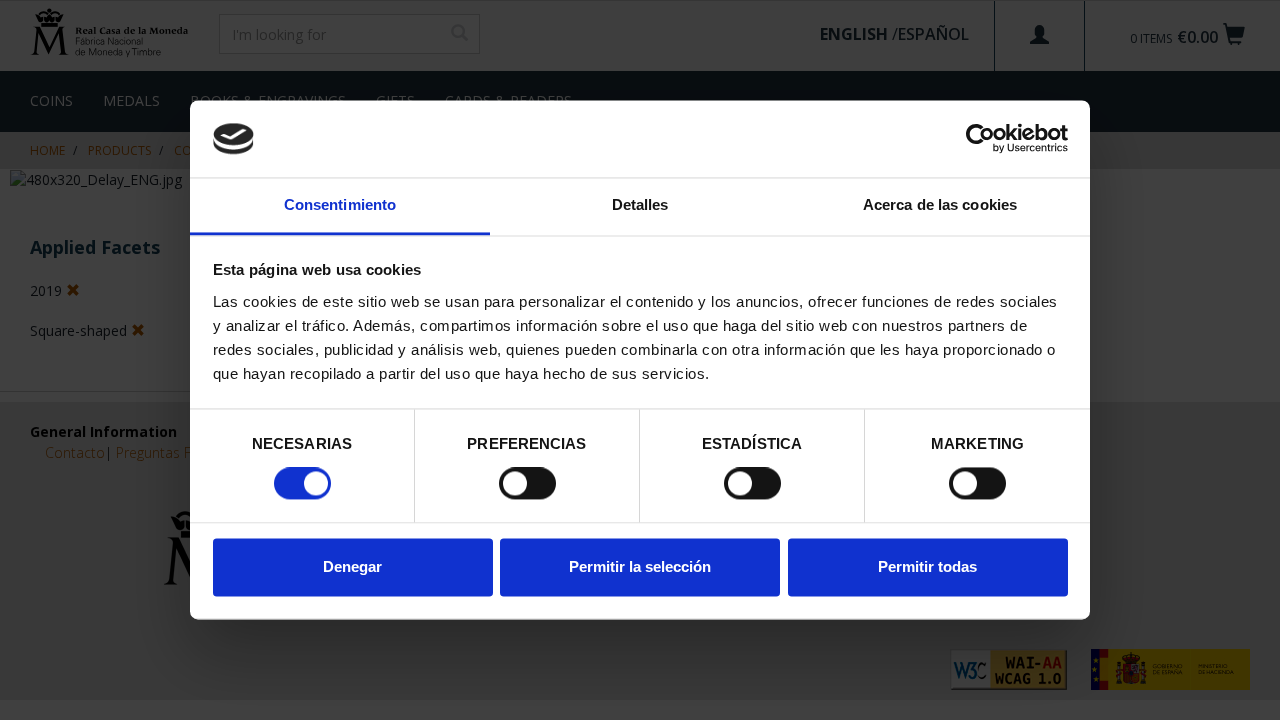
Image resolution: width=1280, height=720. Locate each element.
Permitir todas (927, 566)
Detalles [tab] (640, 204)
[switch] (527, 484)
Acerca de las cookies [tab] (940, 204)
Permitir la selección (640, 566)
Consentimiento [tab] (340, 204)
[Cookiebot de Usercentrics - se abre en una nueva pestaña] (980, 139)
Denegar (352, 566)
